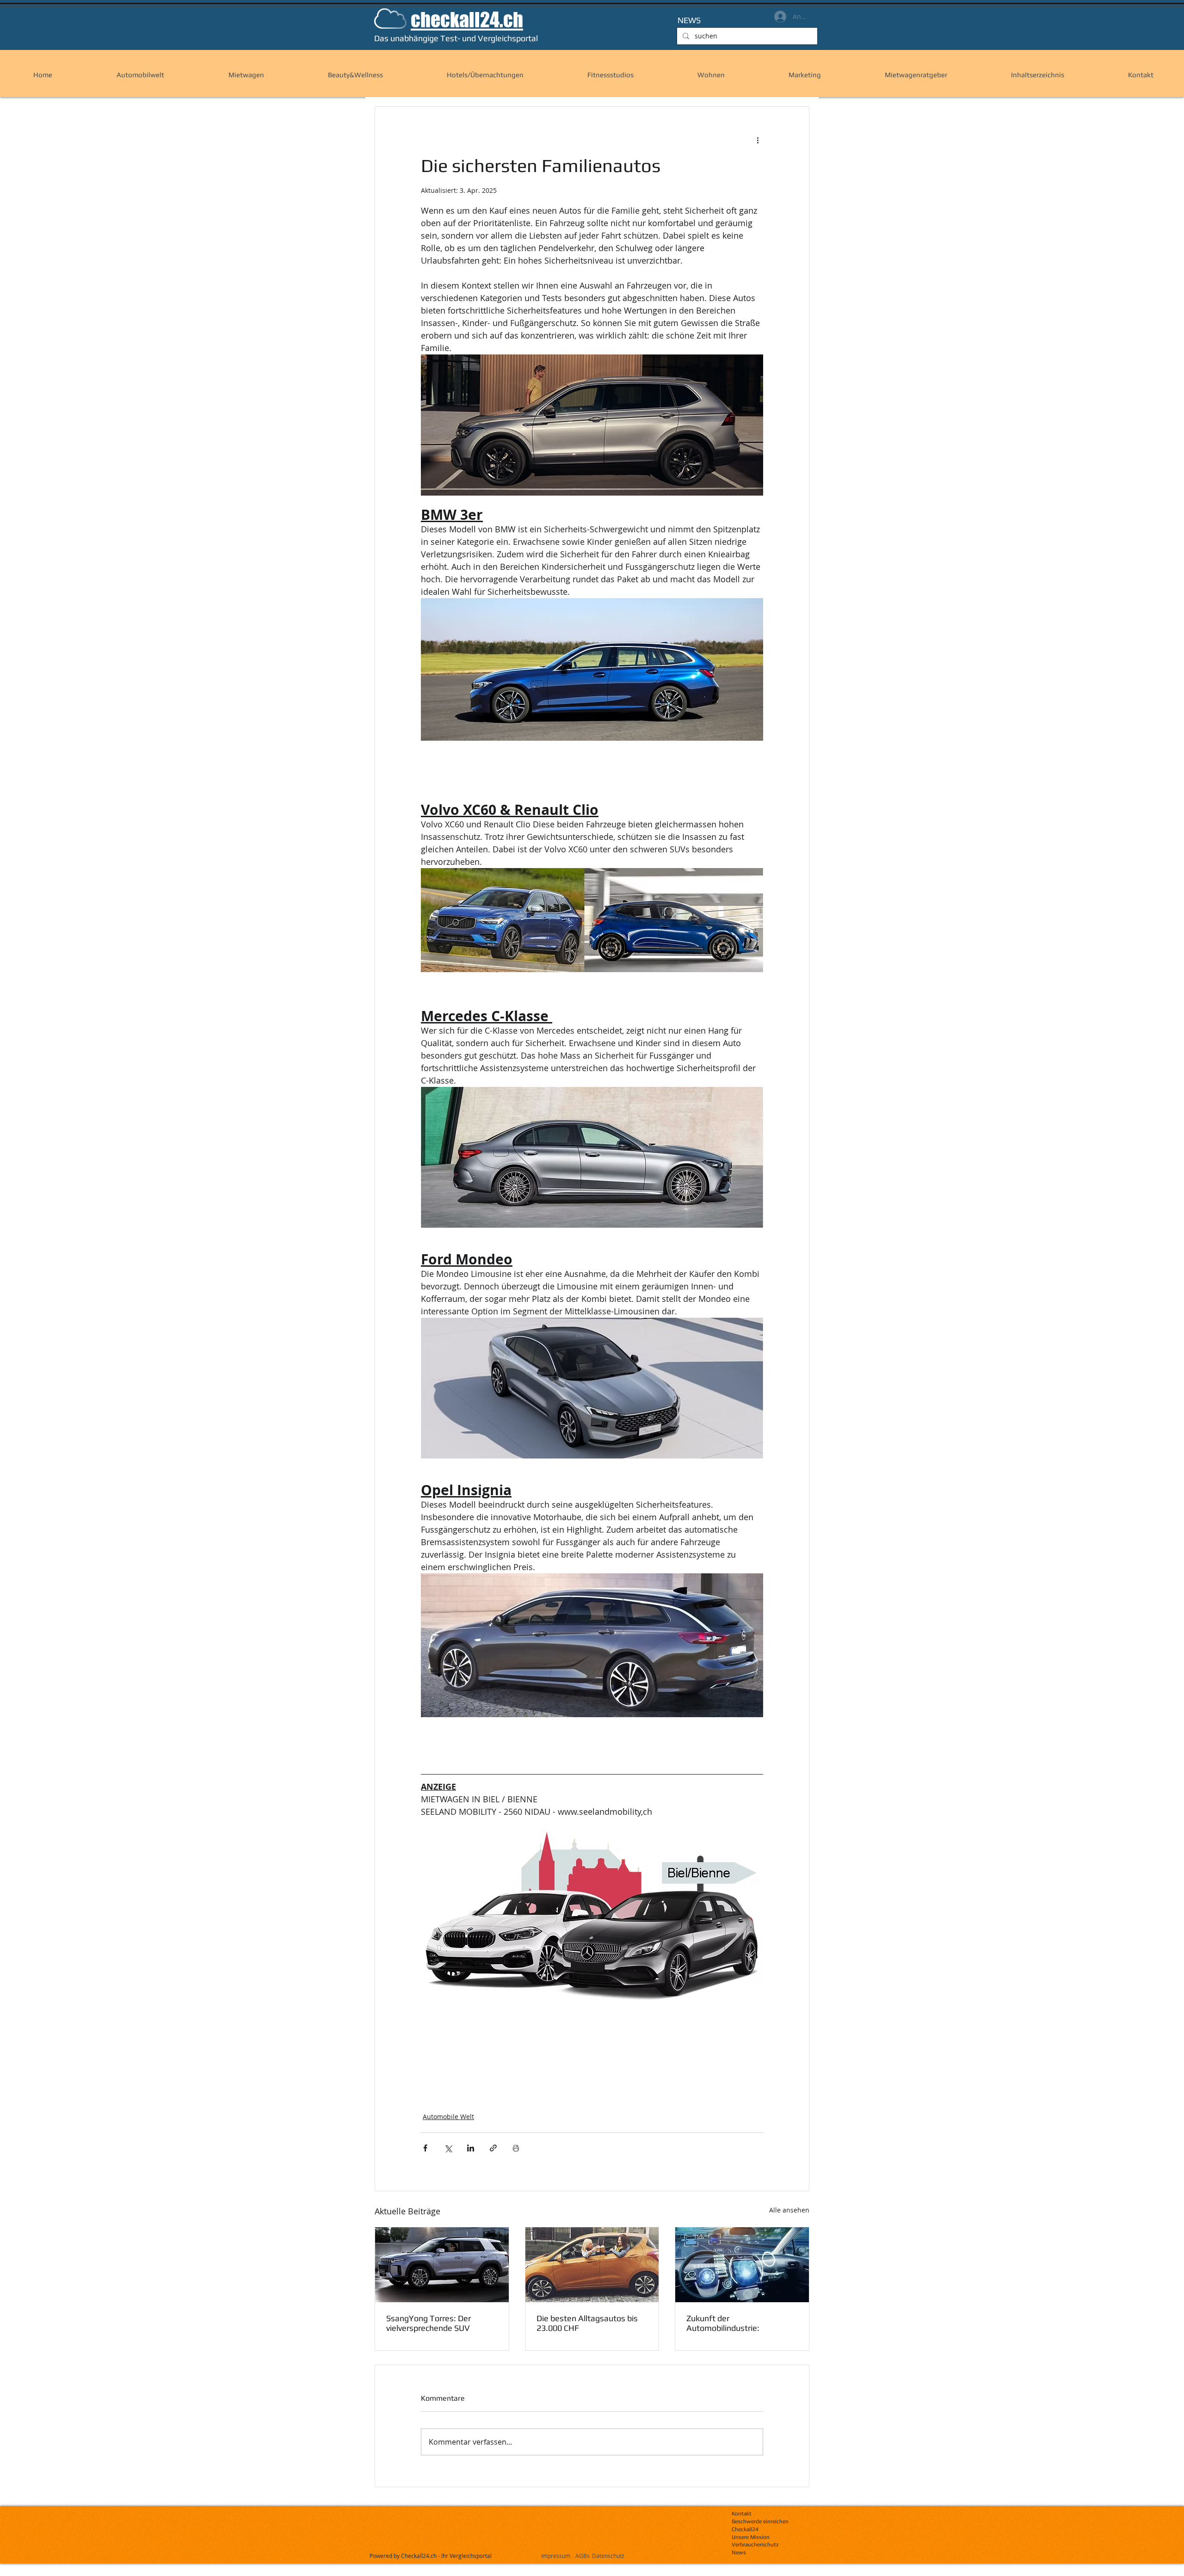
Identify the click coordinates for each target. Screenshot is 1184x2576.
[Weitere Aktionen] (758, 140)
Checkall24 (745, 2529)
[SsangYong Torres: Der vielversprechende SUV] (442, 2265)
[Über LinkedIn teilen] (471, 2148)
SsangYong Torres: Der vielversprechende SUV (429, 2323)
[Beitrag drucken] (516, 2148)
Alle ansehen (789, 2210)
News (739, 2552)
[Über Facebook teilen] (425, 2148)
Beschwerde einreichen (760, 2521)
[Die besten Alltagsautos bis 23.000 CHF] (592, 2265)
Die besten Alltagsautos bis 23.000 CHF (587, 2323)
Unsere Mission (751, 2537)
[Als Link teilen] (493, 2148)
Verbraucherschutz (755, 2545)
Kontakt (742, 2514)
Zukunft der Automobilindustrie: (723, 2323)
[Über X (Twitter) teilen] (448, 2148)
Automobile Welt (448, 2117)
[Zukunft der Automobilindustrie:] (742, 2265)
